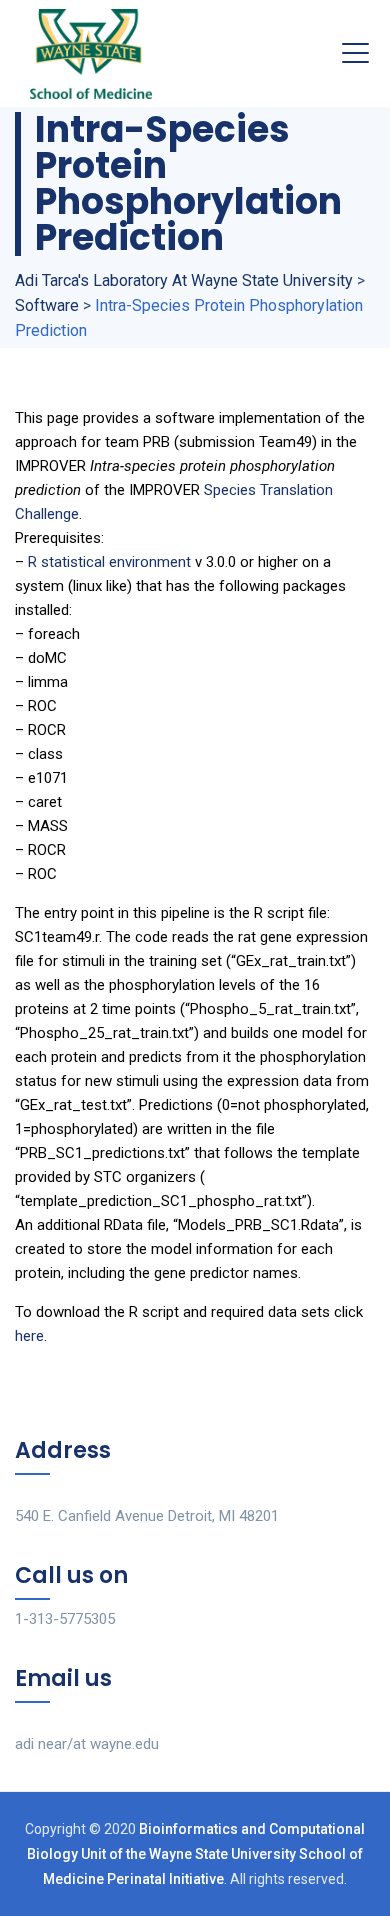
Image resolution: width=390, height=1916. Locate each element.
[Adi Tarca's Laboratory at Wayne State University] (91, 53)
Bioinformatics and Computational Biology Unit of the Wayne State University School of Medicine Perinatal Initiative (196, 1854)
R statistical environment (109, 562)
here (29, 1336)
